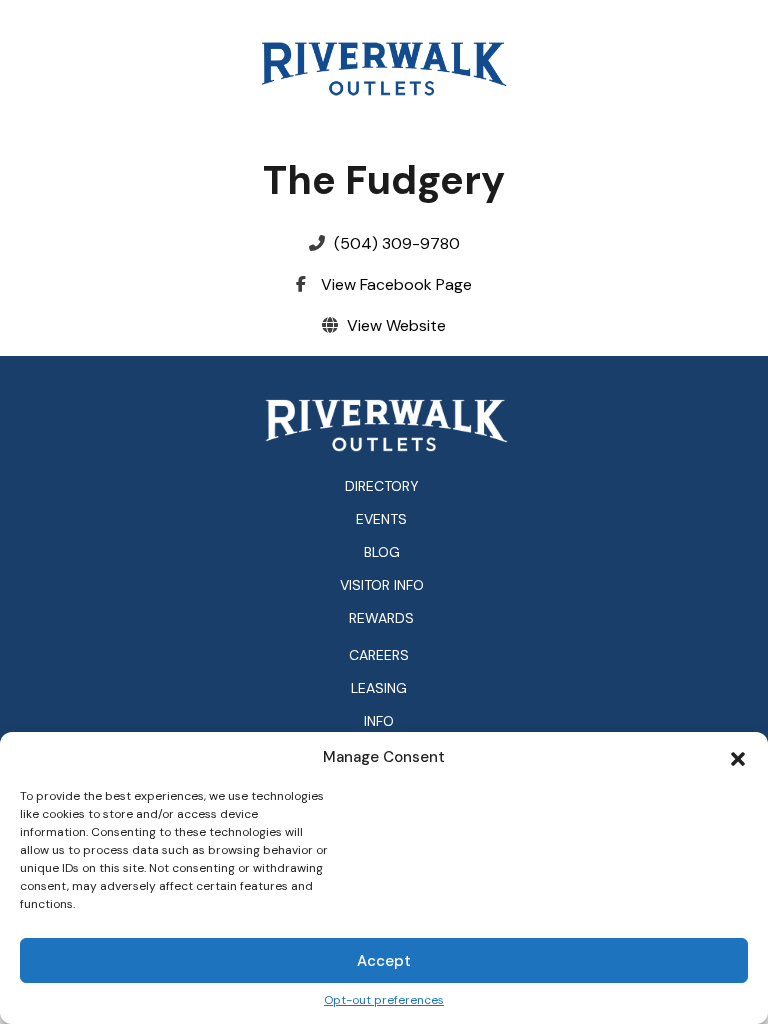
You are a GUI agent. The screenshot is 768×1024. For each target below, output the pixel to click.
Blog (382, 552)
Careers (379, 655)
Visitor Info (382, 585)
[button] (738, 757)
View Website (396, 325)
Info (379, 721)
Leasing (379, 688)
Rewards (381, 618)
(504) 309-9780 (397, 243)
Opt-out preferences (384, 1000)
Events (381, 519)
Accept (384, 961)
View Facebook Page (396, 284)
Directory (382, 486)
